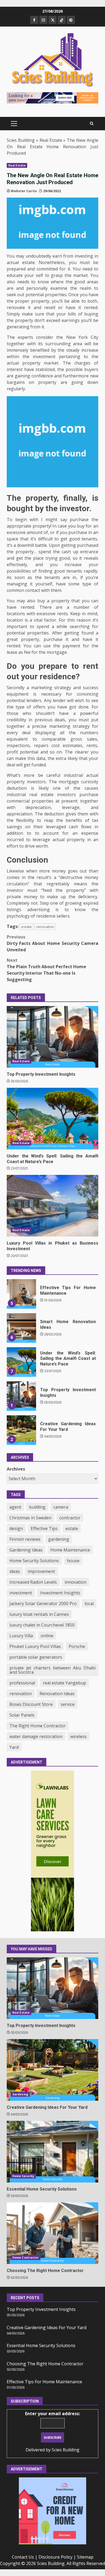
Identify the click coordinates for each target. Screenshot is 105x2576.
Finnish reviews (25, 1539)
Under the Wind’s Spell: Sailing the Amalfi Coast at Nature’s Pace (52, 1119)
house (73, 1561)
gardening (59, 1539)
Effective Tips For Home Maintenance (44, 2382)
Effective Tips (44, 1528)
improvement (41, 1571)
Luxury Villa (21, 1636)
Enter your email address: (52, 2414)
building (37, 1507)
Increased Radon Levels (33, 1582)
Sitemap (85, 2557)
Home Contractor (26, 2258)
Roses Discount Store (31, 1704)
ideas (15, 1571)
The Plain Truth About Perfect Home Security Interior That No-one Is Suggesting (46, 970)
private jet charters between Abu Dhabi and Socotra (52, 1670)
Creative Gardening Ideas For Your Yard (21, 1396)
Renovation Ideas (57, 1694)
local (89, 1603)
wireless (78, 1736)
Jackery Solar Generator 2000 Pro (43, 1603)
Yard (14, 1747)
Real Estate (51, 140)
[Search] (92, 124)
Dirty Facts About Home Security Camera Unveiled (52, 943)
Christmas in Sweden (30, 1518)
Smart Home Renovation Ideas (21, 1294)
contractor (70, 1518)
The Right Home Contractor (38, 1726)
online (47, 1636)
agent (15, 1507)
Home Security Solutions (34, 1561)
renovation (45, 927)
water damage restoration (36, 1736)
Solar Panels (22, 1715)
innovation (76, 1582)
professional (22, 1683)
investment (21, 1593)
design (16, 1528)
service (68, 1704)
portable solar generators (36, 1657)
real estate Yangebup (64, 1683)
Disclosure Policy (55, 2557)
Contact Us (23, 2557)
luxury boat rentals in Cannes (39, 1614)
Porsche (77, 1646)
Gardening (20, 2094)
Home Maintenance (70, 1550)
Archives (16, 1469)
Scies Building (21, 140)
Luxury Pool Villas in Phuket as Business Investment (52, 1206)
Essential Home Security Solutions (21, 1430)
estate (27, 927)
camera (61, 1507)
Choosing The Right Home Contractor (52, 2233)
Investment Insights (60, 1593)
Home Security (23, 2176)
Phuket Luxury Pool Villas (35, 1646)
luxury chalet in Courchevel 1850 (42, 1625)
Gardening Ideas (26, 1550)
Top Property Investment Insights (52, 1037)
